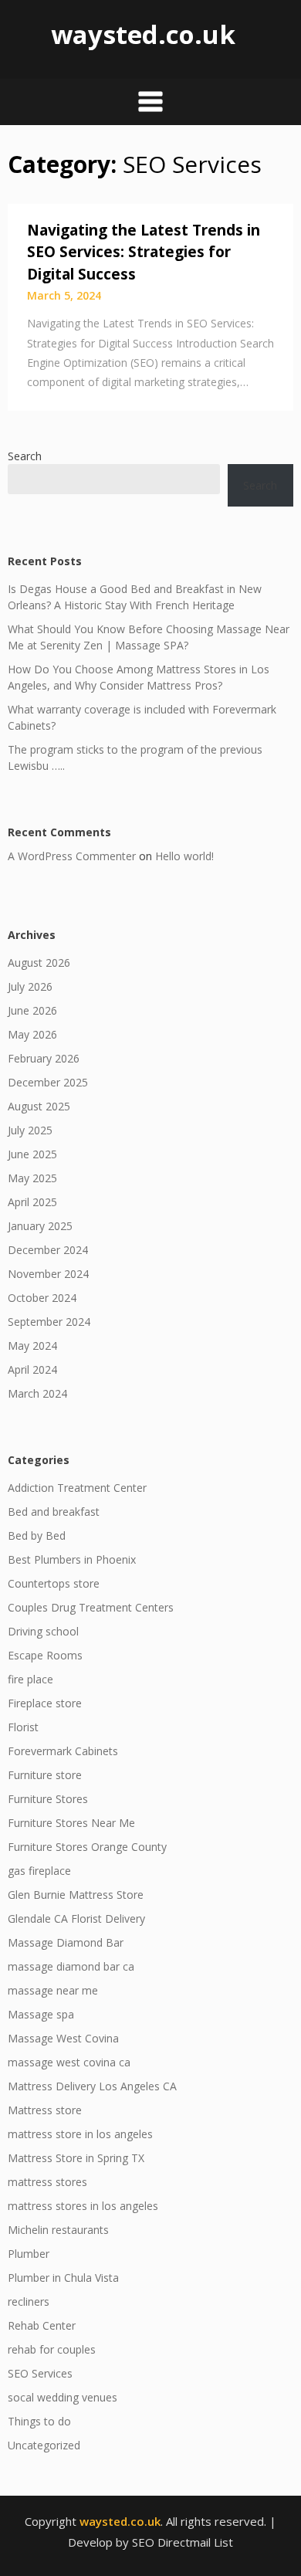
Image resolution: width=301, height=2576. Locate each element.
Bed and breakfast (54, 1512)
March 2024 (37, 1393)
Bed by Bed (37, 1535)
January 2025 (40, 1226)
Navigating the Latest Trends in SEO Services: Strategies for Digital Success (144, 252)
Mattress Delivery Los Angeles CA (92, 2086)
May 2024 (32, 1346)
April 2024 (32, 1369)
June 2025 (32, 1154)
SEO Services (40, 2373)
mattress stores (47, 2182)
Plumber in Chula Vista (63, 2278)
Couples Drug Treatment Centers (91, 1607)
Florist (23, 1727)
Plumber (29, 2254)
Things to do (39, 2421)
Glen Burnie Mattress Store (76, 1895)
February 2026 (44, 1058)
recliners (29, 2301)
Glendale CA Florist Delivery (76, 1918)
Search (25, 456)
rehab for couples (52, 2349)
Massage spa (41, 2014)
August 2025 (39, 1106)
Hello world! (184, 856)
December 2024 (48, 1250)
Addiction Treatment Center (77, 1488)
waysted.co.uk (143, 34)
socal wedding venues (63, 2397)
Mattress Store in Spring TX (76, 2158)
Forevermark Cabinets (63, 1751)
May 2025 (32, 1178)
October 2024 (42, 1298)
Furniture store (45, 1775)
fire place (30, 1679)
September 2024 (49, 1322)
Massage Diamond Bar (66, 1942)
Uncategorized (44, 2445)
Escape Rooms (45, 1655)
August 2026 (39, 963)
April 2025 (32, 1202)
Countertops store (54, 1583)
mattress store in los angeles (80, 2134)
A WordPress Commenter (72, 856)
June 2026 (32, 1010)
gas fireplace (39, 1871)
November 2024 (48, 1274)
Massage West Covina (63, 2038)
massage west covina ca (69, 2062)
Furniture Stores (48, 1799)
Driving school (43, 1631)
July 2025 (30, 1130)
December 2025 (48, 1082)
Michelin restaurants (58, 2230)
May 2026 (32, 1034)
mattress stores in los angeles (83, 2206)
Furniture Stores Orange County (87, 1847)
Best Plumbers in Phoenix (72, 1559)
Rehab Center (42, 2325)
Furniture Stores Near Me (71, 1823)
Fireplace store (45, 1703)
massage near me (53, 1990)
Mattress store (45, 2110)
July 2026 (30, 986)
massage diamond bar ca (71, 1966)
